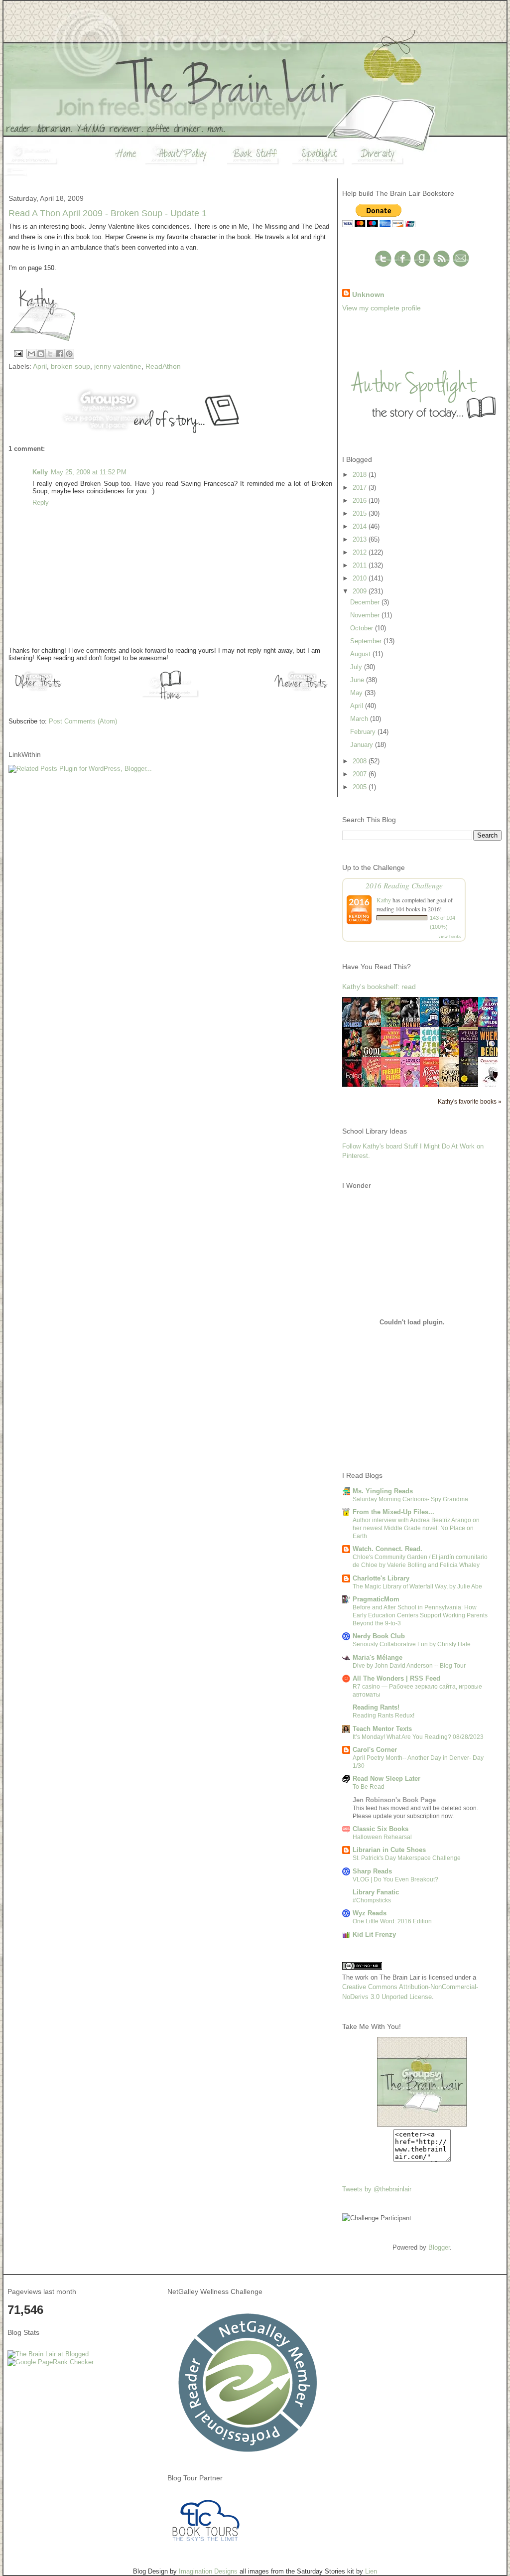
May (357, 693)
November (366, 615)
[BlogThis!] (41, 354)
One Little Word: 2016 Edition (392, 1921)
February (364, 732)
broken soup (70, 366)
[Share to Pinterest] (69, 354)
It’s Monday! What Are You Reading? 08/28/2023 (418, 1737)
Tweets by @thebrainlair (377, 2189)
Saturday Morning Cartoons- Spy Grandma (410, 1499)
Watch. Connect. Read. (387, 1549)
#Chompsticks (372, 1900)
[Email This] (31, 354)
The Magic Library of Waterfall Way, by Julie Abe (417, 1586)
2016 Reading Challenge (404, 885)
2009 (361, 591)
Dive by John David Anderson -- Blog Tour (409, 1666)
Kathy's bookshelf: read (379, 987)
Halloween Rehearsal (382, 1837)
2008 (361, 761)
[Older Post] (38, 691)
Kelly (40, 472)
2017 (361, 488)
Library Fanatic (376, 1892)
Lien (371, 2571)
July (357, 667)
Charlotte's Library (381, 1578)
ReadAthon (163, 366)
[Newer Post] (302, 691)
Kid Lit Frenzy (374, 1934)
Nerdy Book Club (379, 1636)
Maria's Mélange (378, 1657)
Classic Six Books (381, 1829)
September (367, 641)
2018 (361, 475)
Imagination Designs (208, 2571)
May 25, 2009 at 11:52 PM (89, 472)
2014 (361, 526)
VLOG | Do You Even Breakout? (395, 1879)
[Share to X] (50, 354)
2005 (361, 787)
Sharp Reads (372, 1871)
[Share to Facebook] (60, 354)
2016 (361, 501)
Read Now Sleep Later (386, 1779)
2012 (361, 552)
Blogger (439, 2247)
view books (450, 936)
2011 (361, 565)
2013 (361, 539)
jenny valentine (118, 366)
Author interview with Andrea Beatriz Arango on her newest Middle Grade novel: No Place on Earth (416, 1528)
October (363, 628)
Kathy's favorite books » (470, 1101)
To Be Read (369, 1787)
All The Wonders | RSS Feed (396, 1678)
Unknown (368, 294)
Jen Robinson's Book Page (394, 1800)
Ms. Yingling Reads (383, 1491)
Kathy (384, 900)
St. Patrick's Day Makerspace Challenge (407, 1858)
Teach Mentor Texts (382, 1729)
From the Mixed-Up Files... (393, 1512)
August (361, 654)
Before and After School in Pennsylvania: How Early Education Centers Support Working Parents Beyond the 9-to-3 (420, 1615)
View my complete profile (382, 308)
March (360, 719)
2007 (361, 774)
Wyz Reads (370, 1913)
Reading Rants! (376, 1707)
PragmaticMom (376, 1599)
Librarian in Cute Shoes (389, 1850)
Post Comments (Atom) (83, 721)
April (40, 366)
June (358, 680)
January (363, 745)
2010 (361, 578)
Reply (41, 502)
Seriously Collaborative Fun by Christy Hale (412, 1644)
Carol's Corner (375, 1750)
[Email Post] (18, 353)
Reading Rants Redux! (383, 1716)
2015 (361, 513)
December (366, 602)
